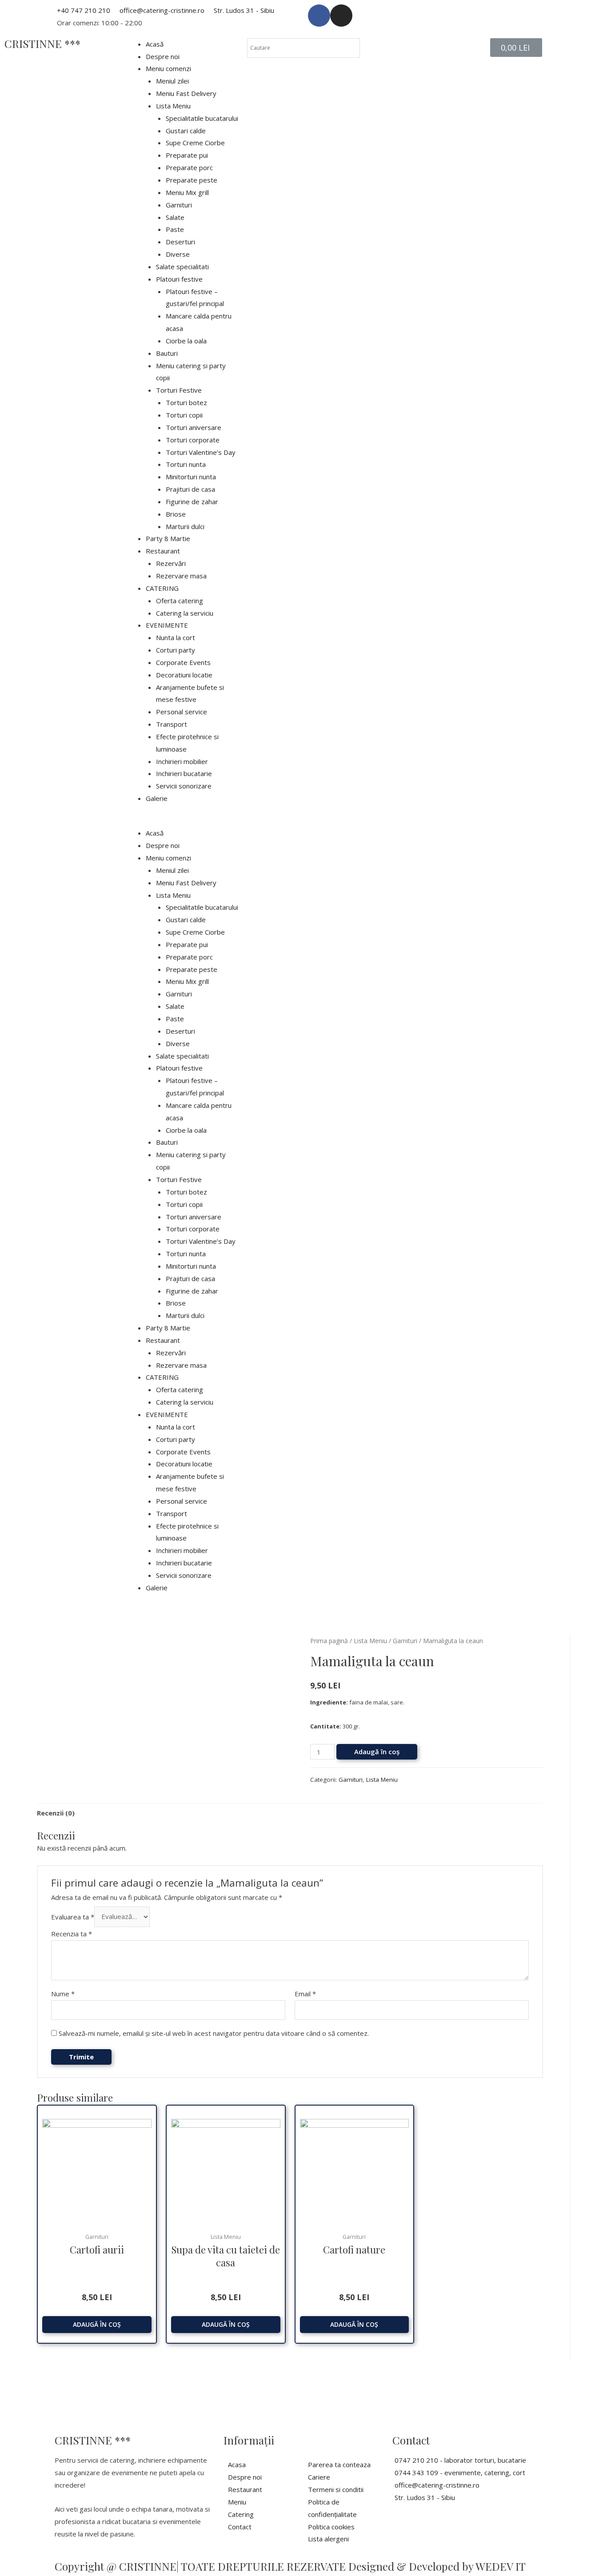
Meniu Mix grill (187, 192)
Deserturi (180, 242)
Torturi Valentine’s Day (201, 452)
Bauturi (167, 353)
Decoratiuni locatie (184, 675)
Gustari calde (186, 131)
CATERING (162, 588)
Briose (176, 514)
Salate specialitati (182, 267)
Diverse (178, 254)
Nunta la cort (176, 637)
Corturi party (176, 650)
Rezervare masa (181, 576)
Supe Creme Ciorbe (195, 143)
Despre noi (163, 56)
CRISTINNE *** (42, 44)
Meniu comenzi (168, 68)
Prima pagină (329, 1641)
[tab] (56, 1813)
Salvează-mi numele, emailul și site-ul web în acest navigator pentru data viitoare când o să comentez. (214, 2033)
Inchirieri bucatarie (184, 773)
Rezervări (171, 563)
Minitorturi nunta (191, 477)
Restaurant (163, 551)
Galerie (157, 798)
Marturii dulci (185, 526)
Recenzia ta (72, 1934)
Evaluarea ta (73, 1916)
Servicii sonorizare (184, 786)
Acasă (155, 44)
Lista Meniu (173, 106)
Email (305, 1994)
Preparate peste (192, 180)
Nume (63, 1994)
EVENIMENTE (167, 625)
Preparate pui (187, 155)
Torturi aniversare (194, 427)
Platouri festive (179, 279)
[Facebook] (319, 16)
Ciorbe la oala (186, 341)
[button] (182, 821)
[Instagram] (341, 16)
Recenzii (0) (56, 1813)
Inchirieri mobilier (182, 761)
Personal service (182, 712)
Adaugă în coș (377, 1752)
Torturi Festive (179, 390)
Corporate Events (183, 662)
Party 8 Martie (168, 538)
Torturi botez (186, 402)
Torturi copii (184, 415)
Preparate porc (189, 167)
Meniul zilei (172, 81)
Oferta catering (180, 601)
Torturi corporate (193, 440)
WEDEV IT (501, 2566)
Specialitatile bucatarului (202, 118)
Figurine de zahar (192, 502)
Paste (175, 229)
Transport (172, 724)
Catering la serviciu (185, 613)
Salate (175, 217)
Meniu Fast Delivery (186, 93)
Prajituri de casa (190, 489)
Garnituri (179, 205)
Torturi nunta (186, 464)
